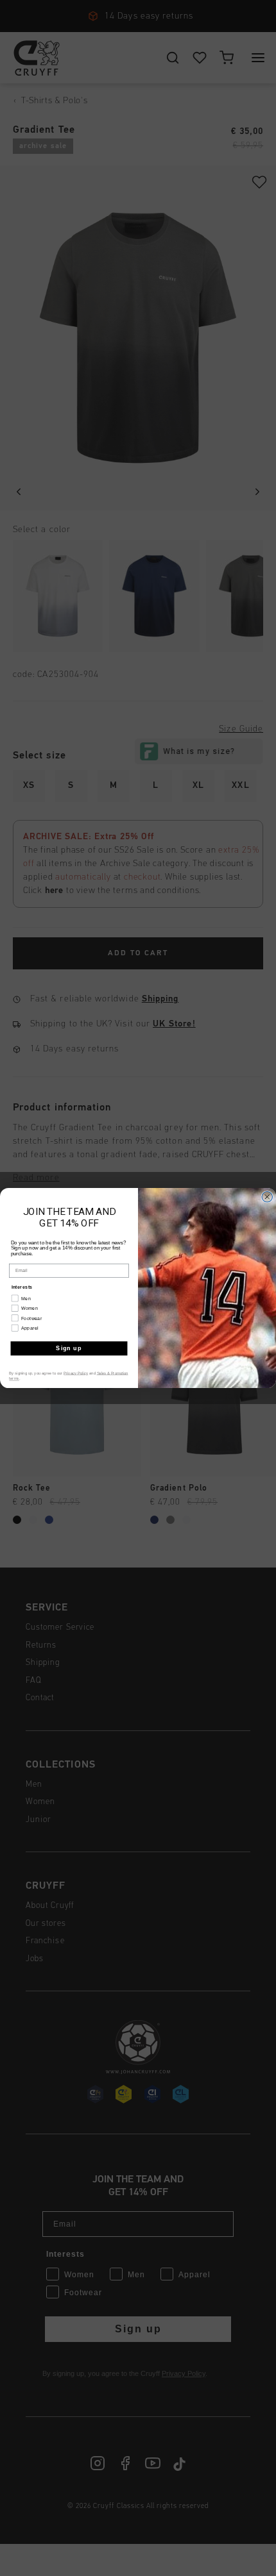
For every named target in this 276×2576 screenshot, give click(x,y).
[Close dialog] (267, 1197)
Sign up (69, 1348)
